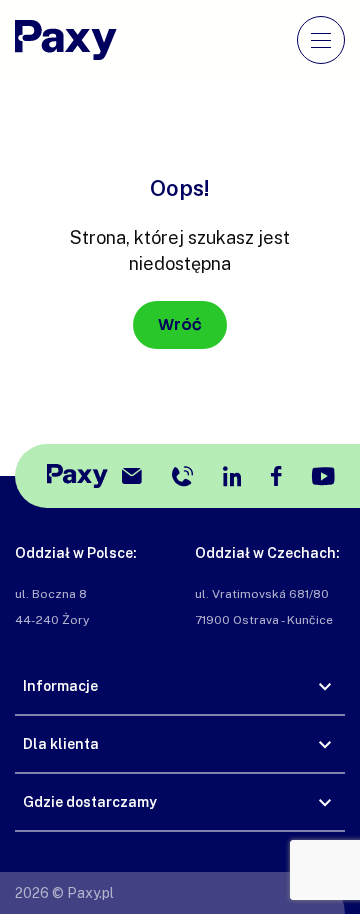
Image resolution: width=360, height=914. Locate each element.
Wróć (180, 324)
